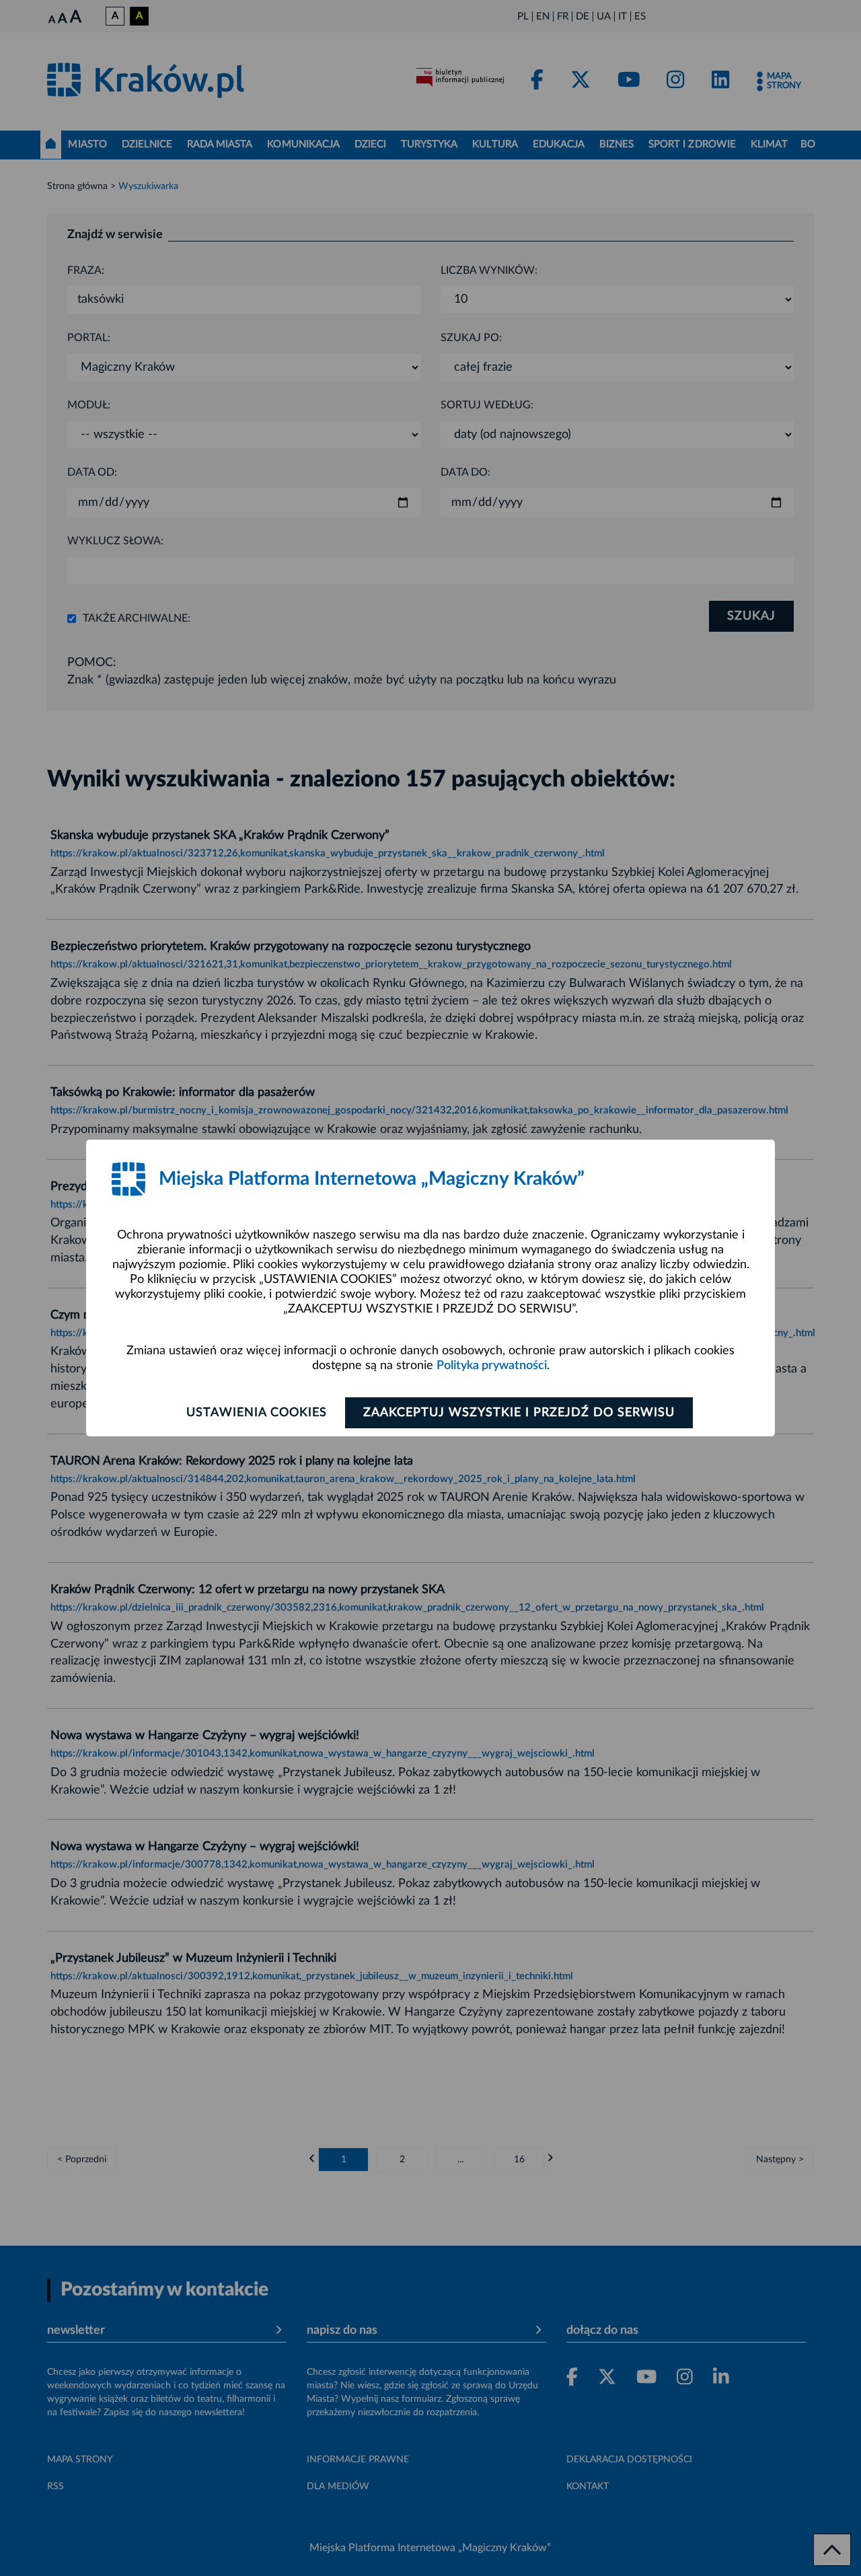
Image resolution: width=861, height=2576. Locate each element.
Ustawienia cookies (257, 1413)
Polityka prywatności (492, 1366)
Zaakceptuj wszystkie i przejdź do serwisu (519, 1413)
